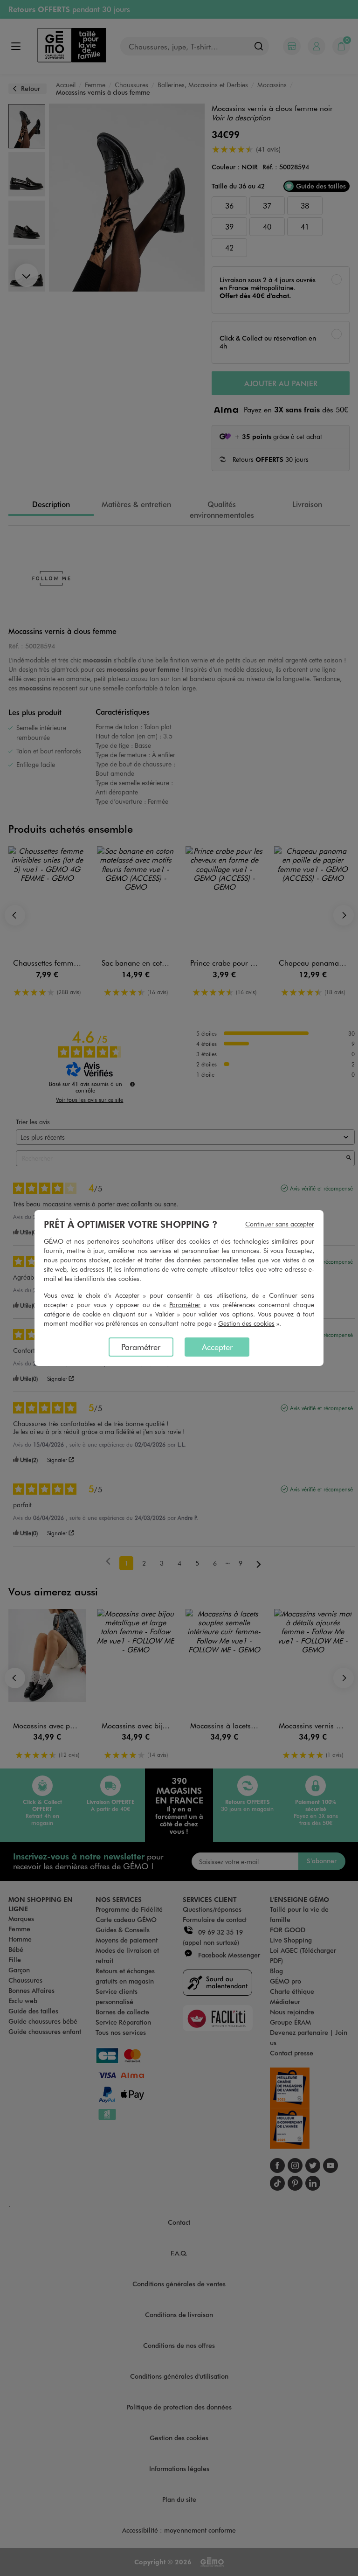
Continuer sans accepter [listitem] (280, 1224)
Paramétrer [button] (185, 1305)
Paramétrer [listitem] (141, 1347)
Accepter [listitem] (217, 1347)
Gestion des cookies (246, 1323)
